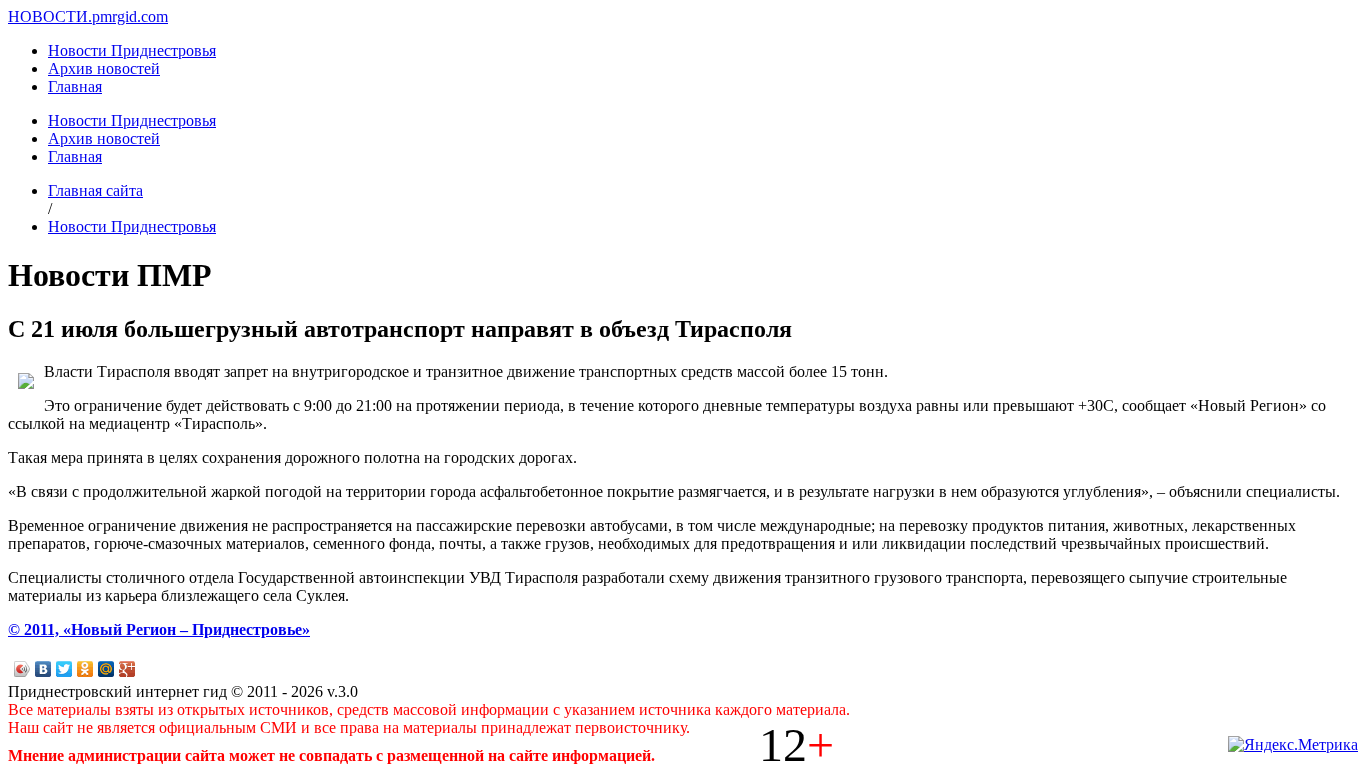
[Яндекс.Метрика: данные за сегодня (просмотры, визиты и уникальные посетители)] (1293, 745)
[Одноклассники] (85, 669)
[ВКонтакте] (43, 669)
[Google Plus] (127, 669)
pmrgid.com (130, 16)
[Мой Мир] (106, 669)
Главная (75, 86)
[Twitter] (64, 669)
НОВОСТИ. (50, 16)
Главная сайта (95, 190)
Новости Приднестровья (132, 50)
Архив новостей (104, 68)
